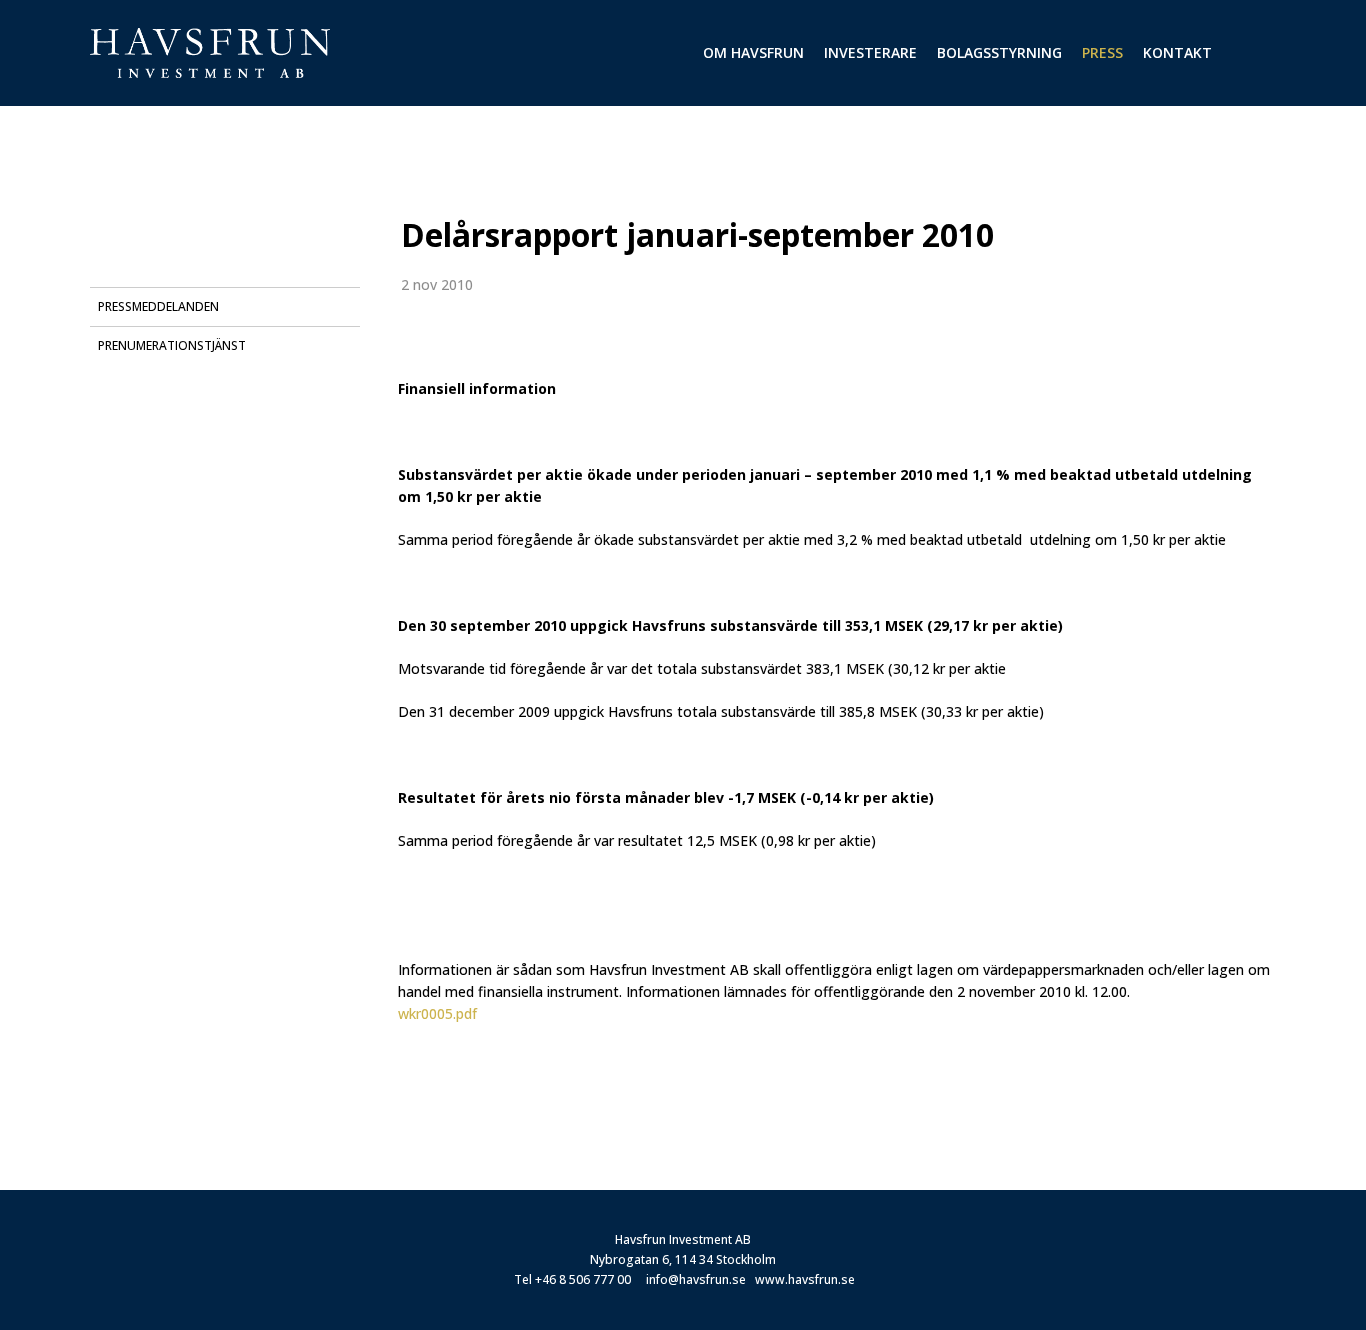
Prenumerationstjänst (172, 345)
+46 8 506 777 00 (583, 1279)
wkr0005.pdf (437, 1013)
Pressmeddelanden (158, 306)
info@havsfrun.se (696, 1279)
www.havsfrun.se (805, 1279)
